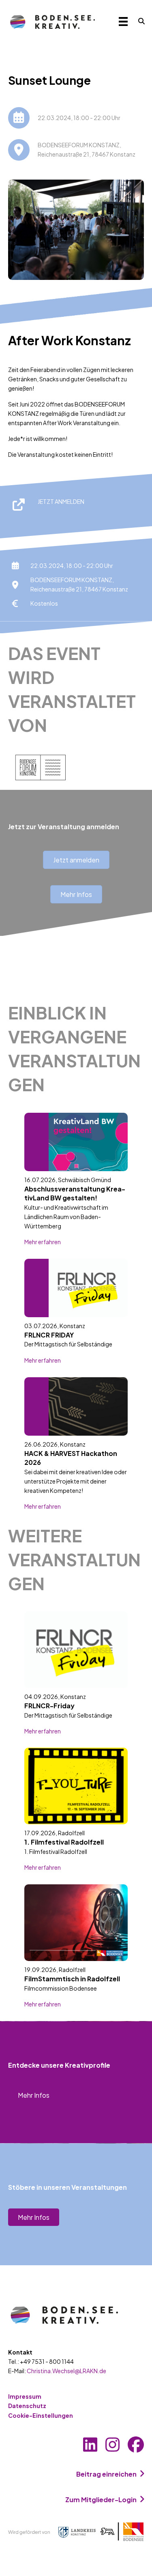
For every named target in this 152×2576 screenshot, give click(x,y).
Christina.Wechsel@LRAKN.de (66, 2371)
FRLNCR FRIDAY (49, 1335)
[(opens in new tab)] (76, 2531)
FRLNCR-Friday (49, 1706)
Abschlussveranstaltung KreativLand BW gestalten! (75, 1193)
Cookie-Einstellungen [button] (41, 2415)
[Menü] (123, 21)
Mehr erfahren (43, 1242)
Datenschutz (27, 2406)
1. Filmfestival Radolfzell (64, 1842)
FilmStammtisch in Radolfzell (72, 1979)
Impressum (25, 2396)
